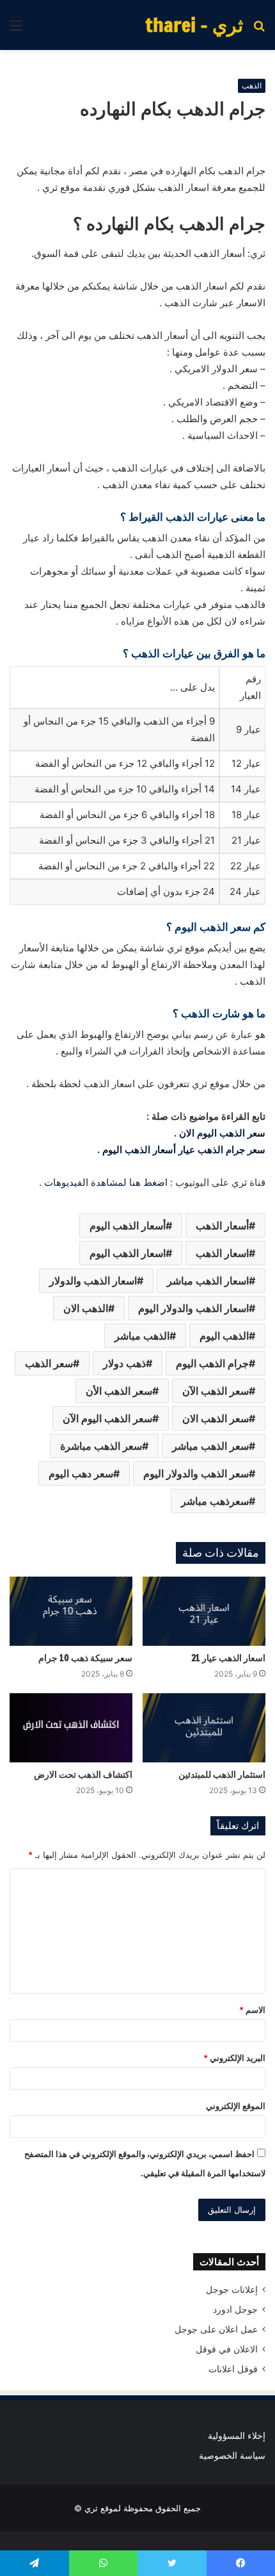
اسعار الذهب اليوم (128, 1253)
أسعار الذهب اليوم (128, 1226)
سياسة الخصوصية (232, 2456)
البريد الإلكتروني (234, 2058)
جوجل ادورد (235, 2309)
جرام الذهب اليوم (212, 1363)
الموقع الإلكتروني (236, 2106)
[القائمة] (16, 30)
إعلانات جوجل (232, 2290)
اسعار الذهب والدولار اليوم (193, 1308)
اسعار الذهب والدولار (93, 1281)
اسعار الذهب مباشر (208, 1281)
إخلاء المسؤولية (237, 2436)
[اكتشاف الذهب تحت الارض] (71, 1728)
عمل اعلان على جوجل (216, 2329)
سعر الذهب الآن (216, 1391)
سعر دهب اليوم (81, 1473)
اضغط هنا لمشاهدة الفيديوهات (106, 1182)
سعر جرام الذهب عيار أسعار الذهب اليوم (184, 1150)
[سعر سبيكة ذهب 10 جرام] (71, 1611)
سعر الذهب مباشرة (101, 1446)
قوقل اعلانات (233, 2369)
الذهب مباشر (142, 1336)
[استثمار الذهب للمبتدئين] (204, 1728)
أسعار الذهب (222, 1226)
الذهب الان (86, 1308)
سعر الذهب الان (216, 1418)
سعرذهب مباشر (215, 1501)
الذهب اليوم (224, 1336)
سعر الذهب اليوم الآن (107, 1418)
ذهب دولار (124, 1363)
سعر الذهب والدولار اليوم (196, 1473)
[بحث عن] (259, 30)
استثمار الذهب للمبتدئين (222, 1775)
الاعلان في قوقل (227, 2349)
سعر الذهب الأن (119, 1391)
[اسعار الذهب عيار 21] (204, 1611)
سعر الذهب (49, 1363)
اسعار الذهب (222, 1253)
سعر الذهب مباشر (210, 1446)
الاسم (252, 2010)
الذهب (252, 86)
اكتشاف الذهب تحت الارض (83, 1775)
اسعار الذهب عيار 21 (228, 1658)
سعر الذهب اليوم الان (222, 1133)
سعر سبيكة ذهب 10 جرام (85, 1658)
